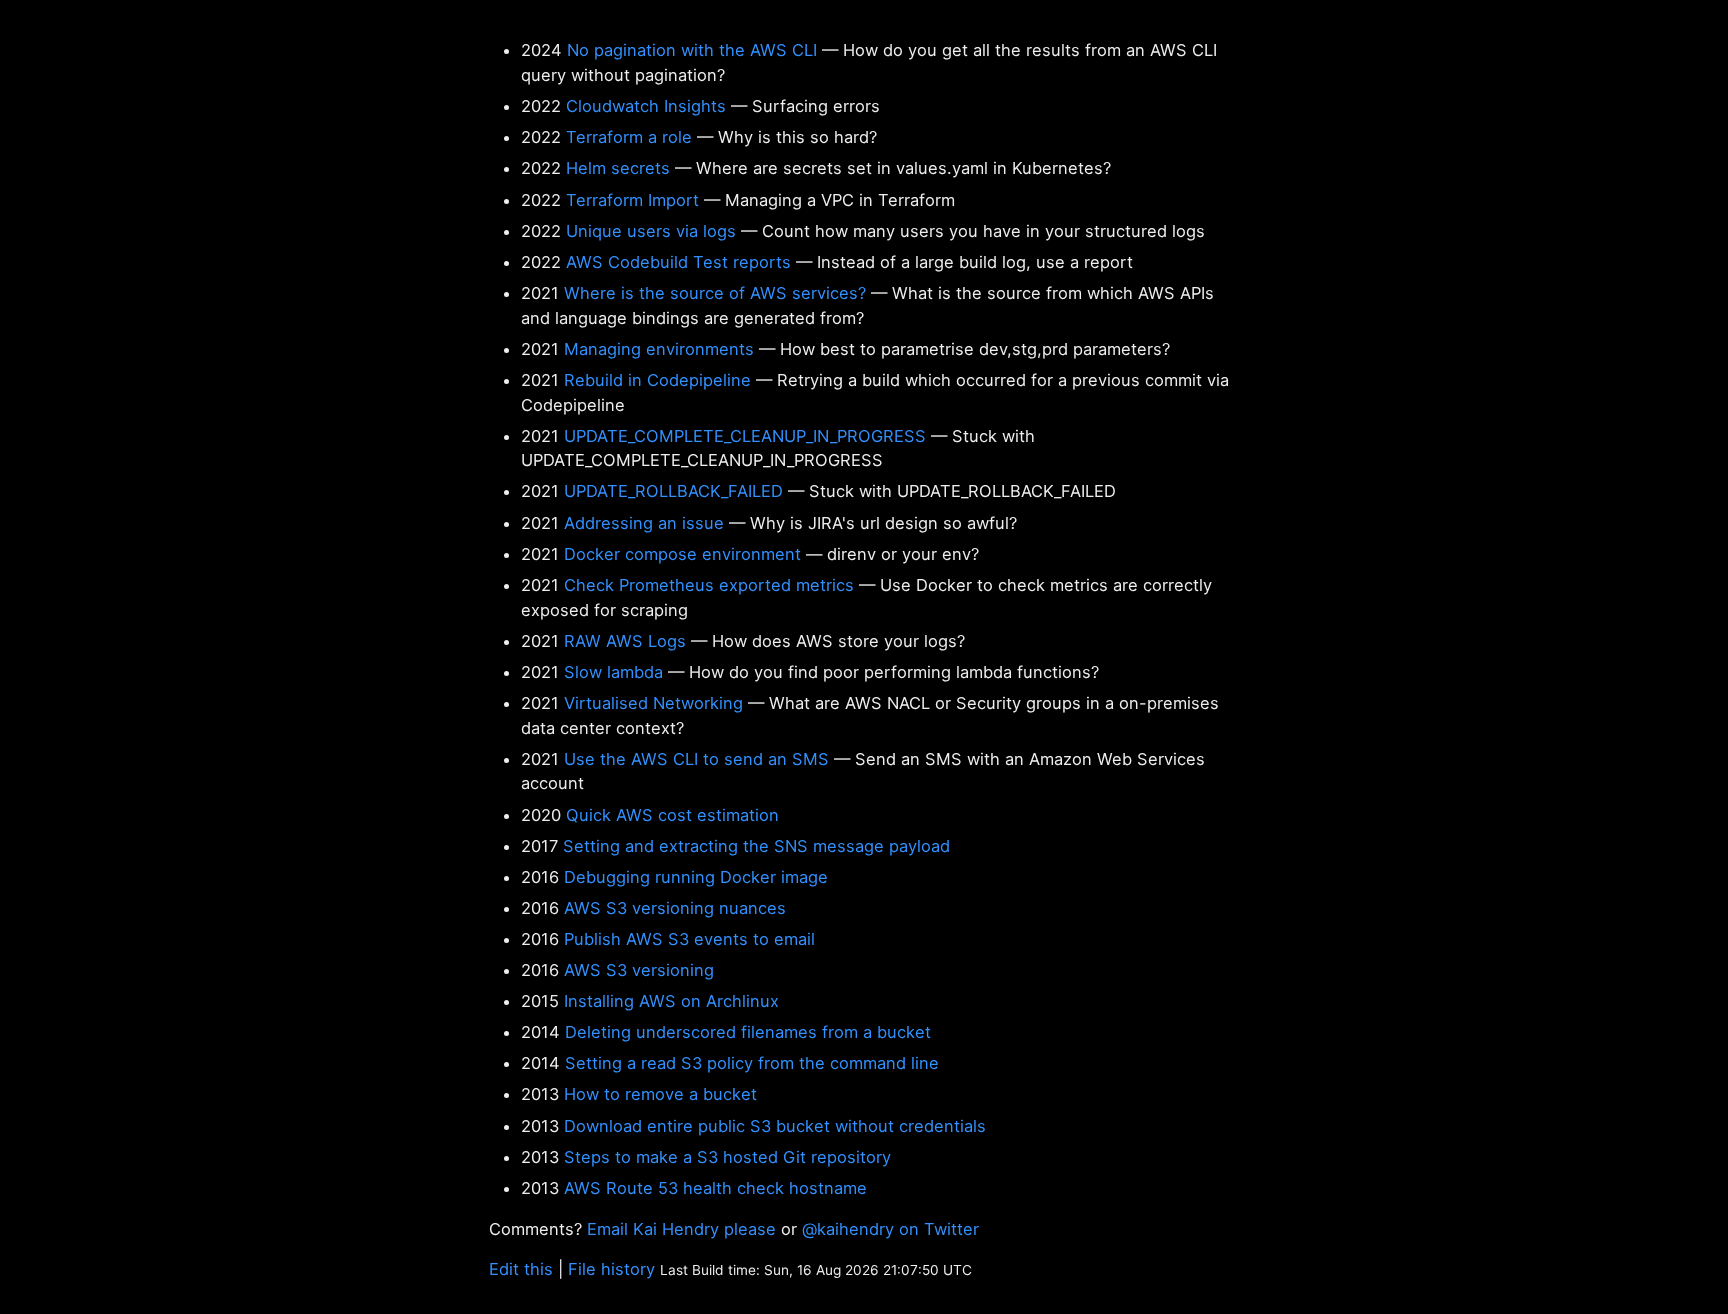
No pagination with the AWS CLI (692, 50)
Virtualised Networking (653, 703)
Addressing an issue (644, 523)
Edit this (521, 1269)
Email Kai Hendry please (681, 1229)
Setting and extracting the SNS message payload (756, 846)
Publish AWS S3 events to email (689, 939)
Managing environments (659, 349)
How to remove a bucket (660, 1094)
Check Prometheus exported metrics (709, 585)
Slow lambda (613, 672)
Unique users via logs (651, 231)
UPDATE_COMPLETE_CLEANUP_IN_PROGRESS (745, 436)
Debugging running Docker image (696, 877)
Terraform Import (632, 200)
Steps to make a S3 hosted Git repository (727, 1157)
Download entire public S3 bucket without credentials (775, 1126)
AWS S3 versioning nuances (675, 908)
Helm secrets (618, 168)
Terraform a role (629, 137)
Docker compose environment (682, 554)
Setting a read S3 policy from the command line (752, 1063)
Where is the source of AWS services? (715, 293)
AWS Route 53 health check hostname (715, 1188)
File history (611, 1269)
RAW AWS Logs (625, 641)
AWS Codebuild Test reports (678, 262)
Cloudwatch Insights (646, 106)
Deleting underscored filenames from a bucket (748, 1032)
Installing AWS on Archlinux (671, 1001)
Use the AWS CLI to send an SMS (696, 759)
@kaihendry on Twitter (890, 1229)
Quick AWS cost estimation (672, 815)
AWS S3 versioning (639, 970)
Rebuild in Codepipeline (657, 380)
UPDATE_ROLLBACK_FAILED (673, 491)
